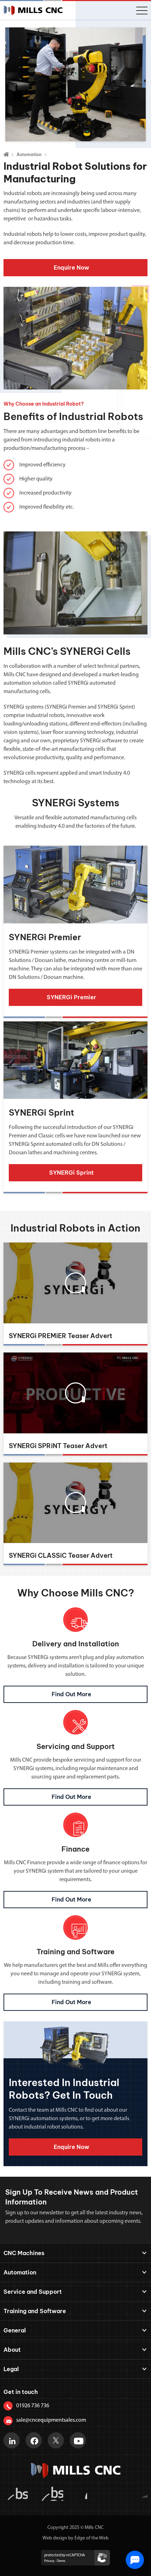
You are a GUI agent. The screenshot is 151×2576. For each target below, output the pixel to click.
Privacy (49, 2561)
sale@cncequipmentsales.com (51, 2420)
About (12, 2350)
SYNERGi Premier (45, 937)
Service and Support (33, 2292)
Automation (29, 154)
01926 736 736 (33, 2406)
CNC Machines (24, 2253)
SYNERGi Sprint (41, 1112)
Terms (61, 2561)
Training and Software (35, 2311)
